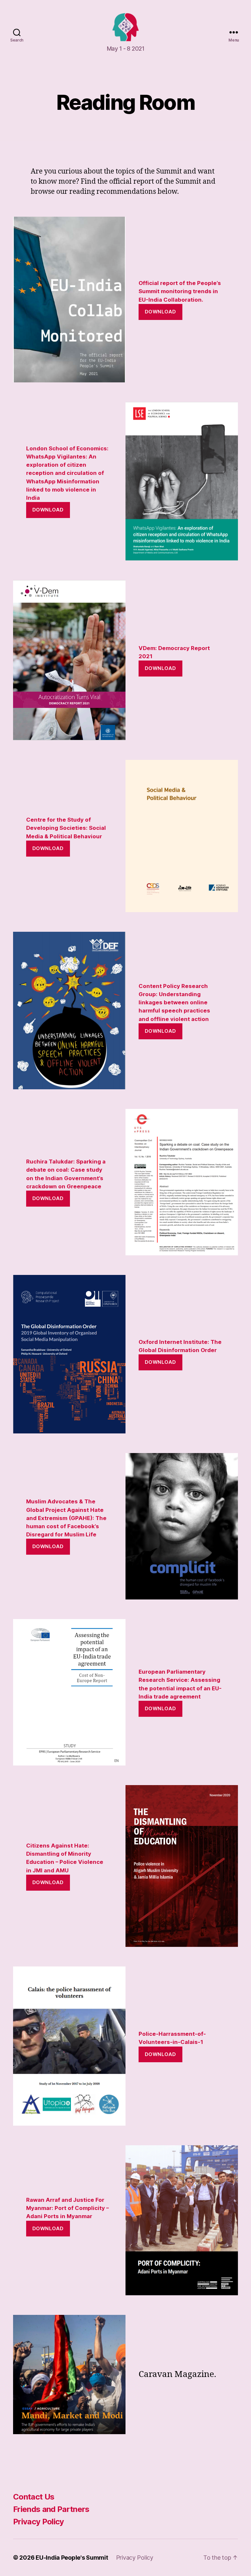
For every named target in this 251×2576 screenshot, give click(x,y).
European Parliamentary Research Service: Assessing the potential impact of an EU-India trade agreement (180, 1684)
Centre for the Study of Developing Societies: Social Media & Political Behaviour (66, 828)
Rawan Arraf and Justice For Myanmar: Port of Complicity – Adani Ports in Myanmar (67, 2208)
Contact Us (34, 2497)
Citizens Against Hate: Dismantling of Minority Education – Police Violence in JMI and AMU (65, 1858)
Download (160, 312)
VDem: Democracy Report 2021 (174, 652)
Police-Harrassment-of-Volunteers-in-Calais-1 (172, 2038)
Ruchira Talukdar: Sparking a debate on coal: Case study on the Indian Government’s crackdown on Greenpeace (66, 1174)
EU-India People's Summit (72, 2558)
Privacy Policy (39, 2522)
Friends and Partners (51, 2509)
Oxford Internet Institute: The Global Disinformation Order (180, 1346)
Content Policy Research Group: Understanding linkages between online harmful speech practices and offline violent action (174, 1003)
